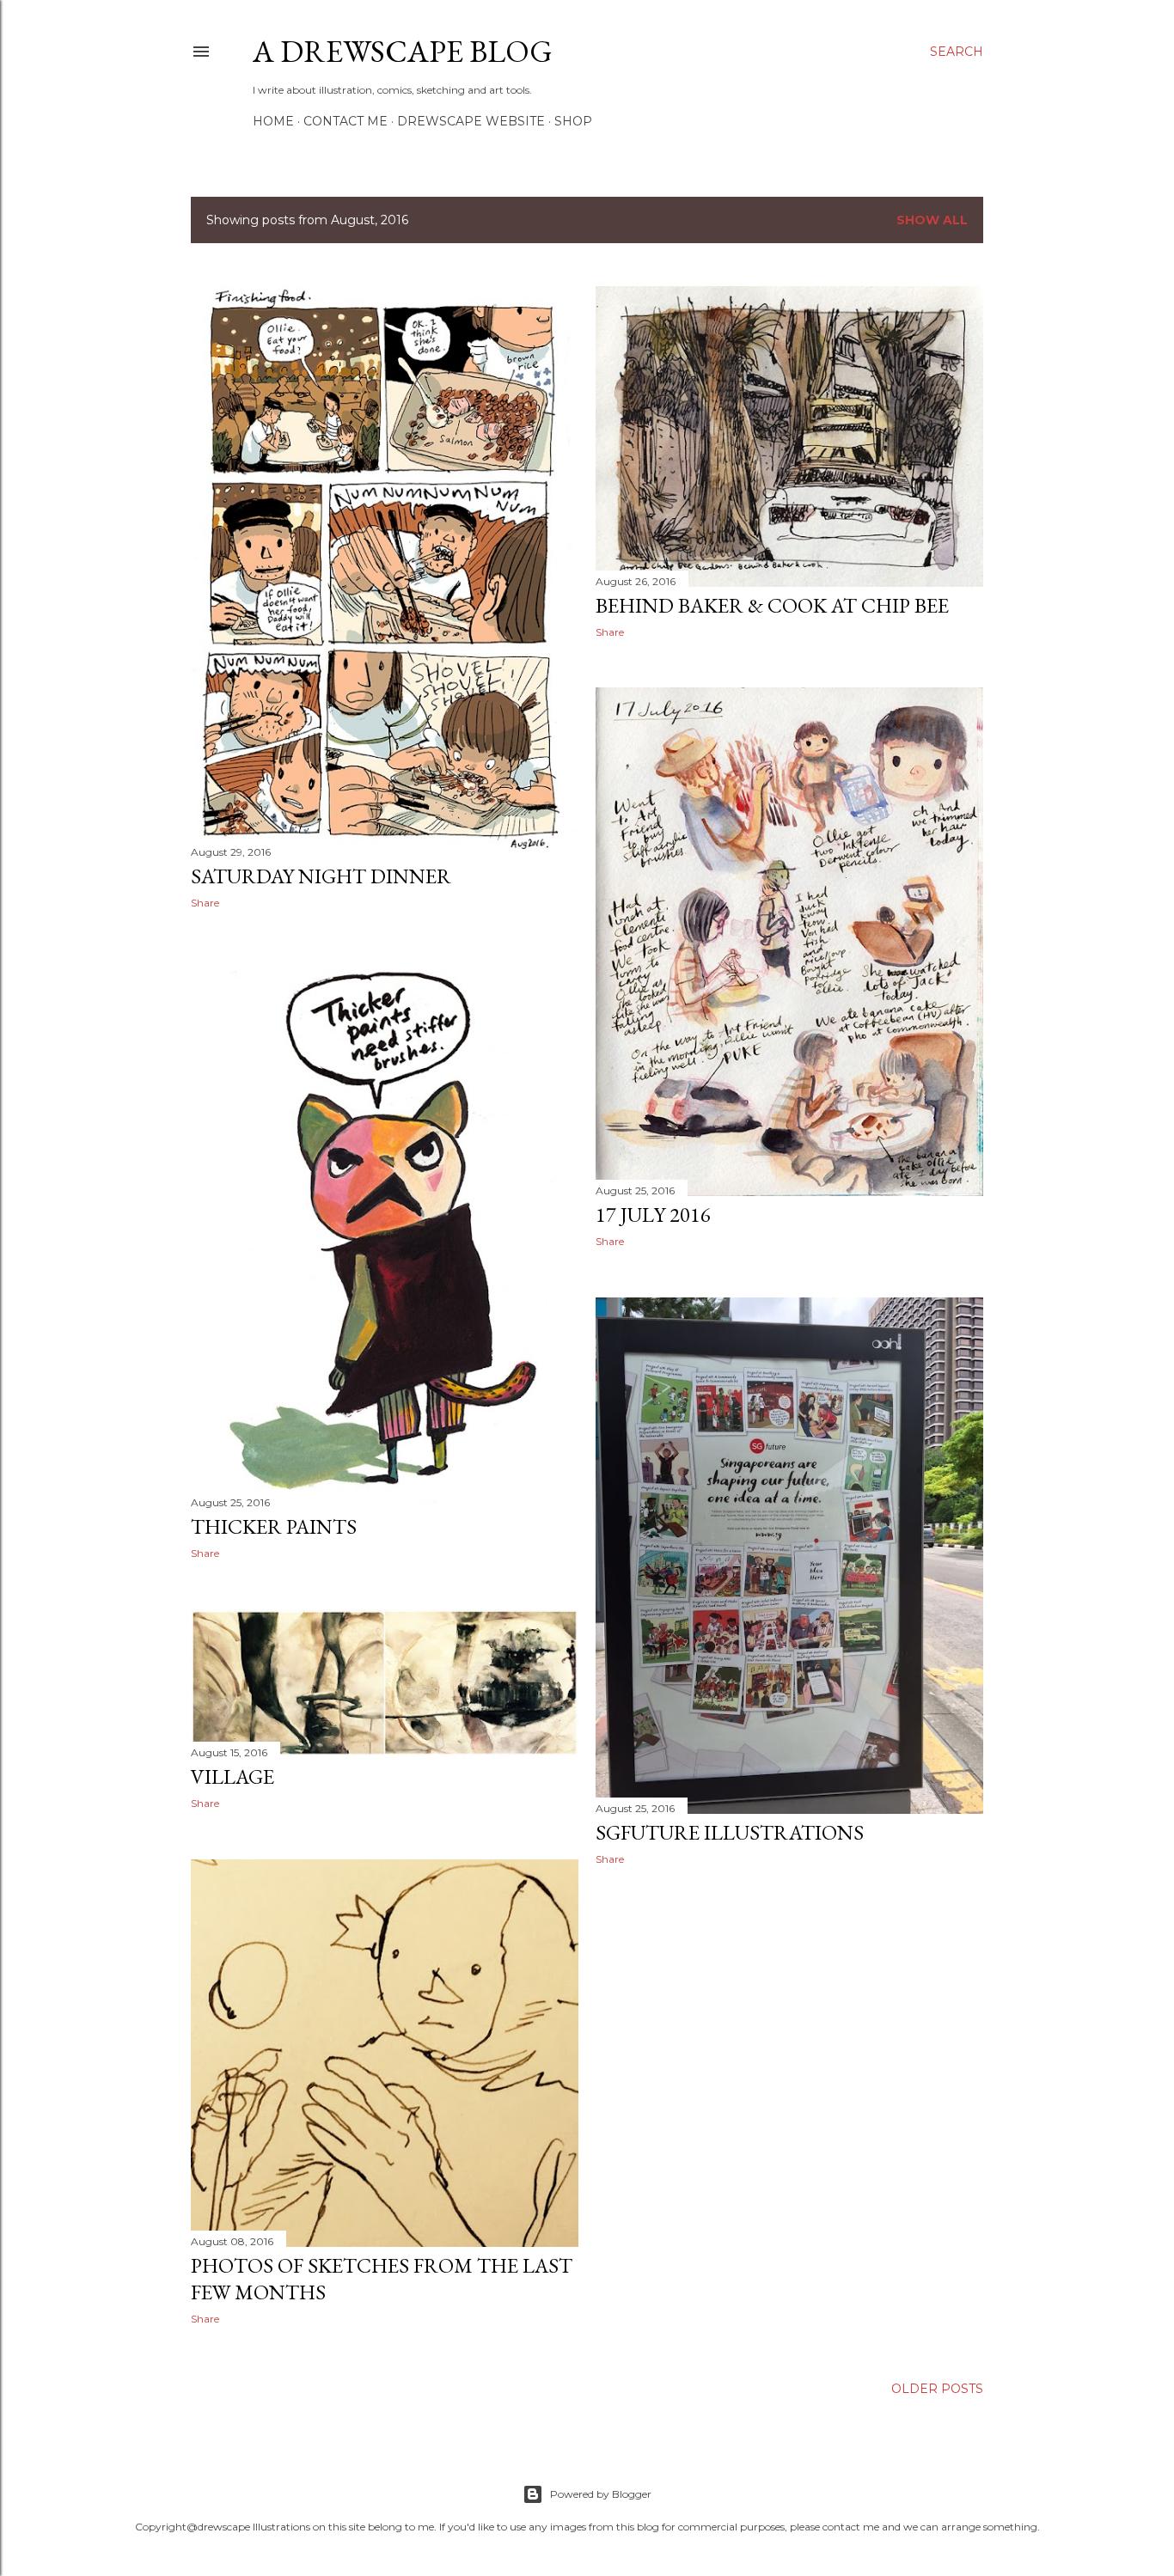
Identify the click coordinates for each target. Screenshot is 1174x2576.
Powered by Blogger (601, 2494)
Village (232, 1776)
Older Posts (937, 2389)
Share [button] (205, 903)
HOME (273, 121)
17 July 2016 (653, 1215)
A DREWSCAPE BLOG (403, 51)
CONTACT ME (345, 121)
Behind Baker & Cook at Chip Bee (772, 605)
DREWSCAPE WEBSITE (471, 121)
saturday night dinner (321, 876)
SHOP (573, 121)
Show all (932, 220)
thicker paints (274, 1526)
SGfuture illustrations (730, 1832)
